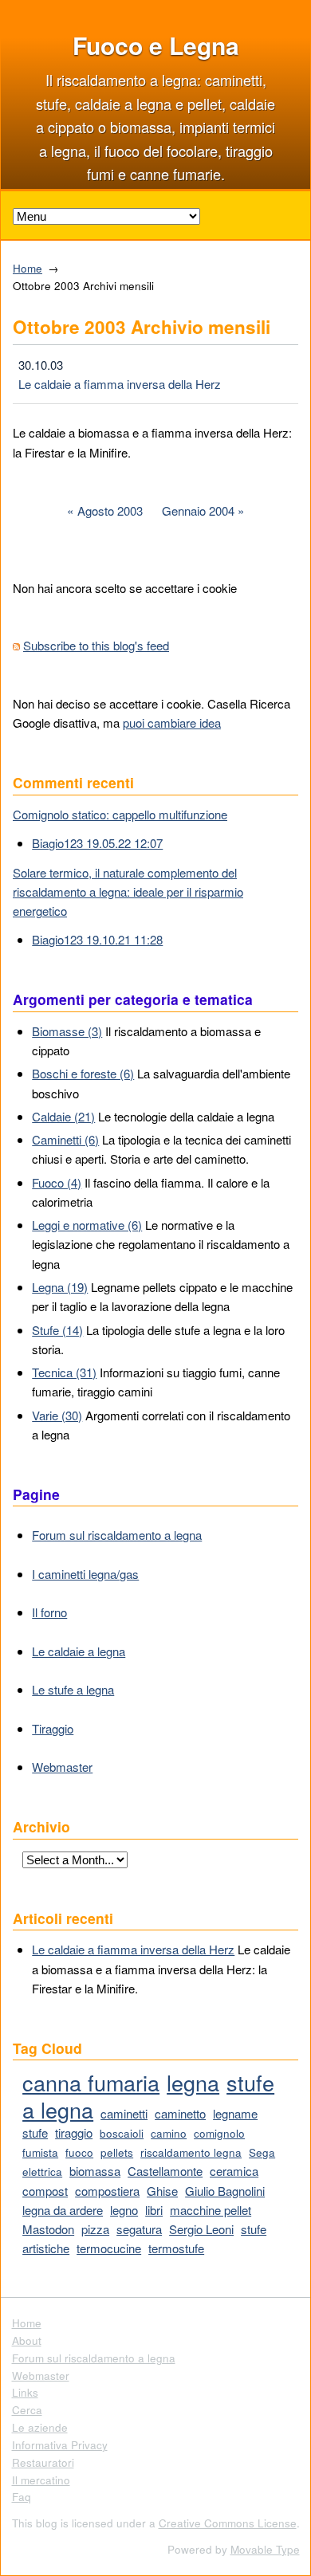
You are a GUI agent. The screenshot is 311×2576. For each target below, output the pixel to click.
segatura (139, 2229)
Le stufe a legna (73, 1689)
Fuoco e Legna (156, 45)
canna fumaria (91, 2082)
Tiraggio (53, 1728)
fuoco (79, 2152)
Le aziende (40, 2427)
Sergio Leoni (201, 2229)
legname (235, 2113)
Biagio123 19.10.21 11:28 (97, 939)
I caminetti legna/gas (85, 1574)
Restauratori (43, 2462)
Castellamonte (165, 2171)
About (27, 2340)
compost (45, 2191)
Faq (22, 2497)
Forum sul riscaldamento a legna (117, 1535)
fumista (40, 2152)
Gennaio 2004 (198, 510)
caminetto (180, 2113)
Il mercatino (41, 2480)
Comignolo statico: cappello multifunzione (120, 814)
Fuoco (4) (57, 1182)
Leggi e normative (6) (87, 1225)
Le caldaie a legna (79, 1651)
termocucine (109, 2248)
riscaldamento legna (191, 2152)
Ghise (162, 2191)
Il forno (49, 1612)
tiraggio (74, 2132)
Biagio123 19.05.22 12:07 (97, 843)
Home (28, 268)
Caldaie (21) (63, 1116)
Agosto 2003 (110, 510)
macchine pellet (211, 2210)
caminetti (124, 2113)
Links (25, 2392)
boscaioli (122, 2133)
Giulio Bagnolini (225, 2191)
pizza (95, 2229)
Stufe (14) (57, 1330)
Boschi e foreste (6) (83, 1073)
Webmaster (62, 1767)
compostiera (107, 2191)
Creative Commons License (228, 2523)
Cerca (27, 2410)
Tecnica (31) (64, 1372)
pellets (117, 2152)
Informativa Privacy (60, 2445)
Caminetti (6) (65, 1139)
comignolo (219, 2133)
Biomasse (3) (67, 1031)
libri (154, 2210)
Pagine (36, 1494)
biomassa (95, 2171)
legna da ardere (63, 2210)
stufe (35, 2132)
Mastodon (48, 2229)
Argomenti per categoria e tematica (133, 999)
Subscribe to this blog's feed (96, 645)
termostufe (176, 2248)
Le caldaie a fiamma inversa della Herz (120, 384)
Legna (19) (60, 1287)
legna (193, 2082)
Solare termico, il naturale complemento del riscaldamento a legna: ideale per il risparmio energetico (128, 892)
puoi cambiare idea (172, 723)
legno (124, 2210)
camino (169, 2133)
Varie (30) (57, 1415)
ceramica (234, 2171)
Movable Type (265, 2549)
